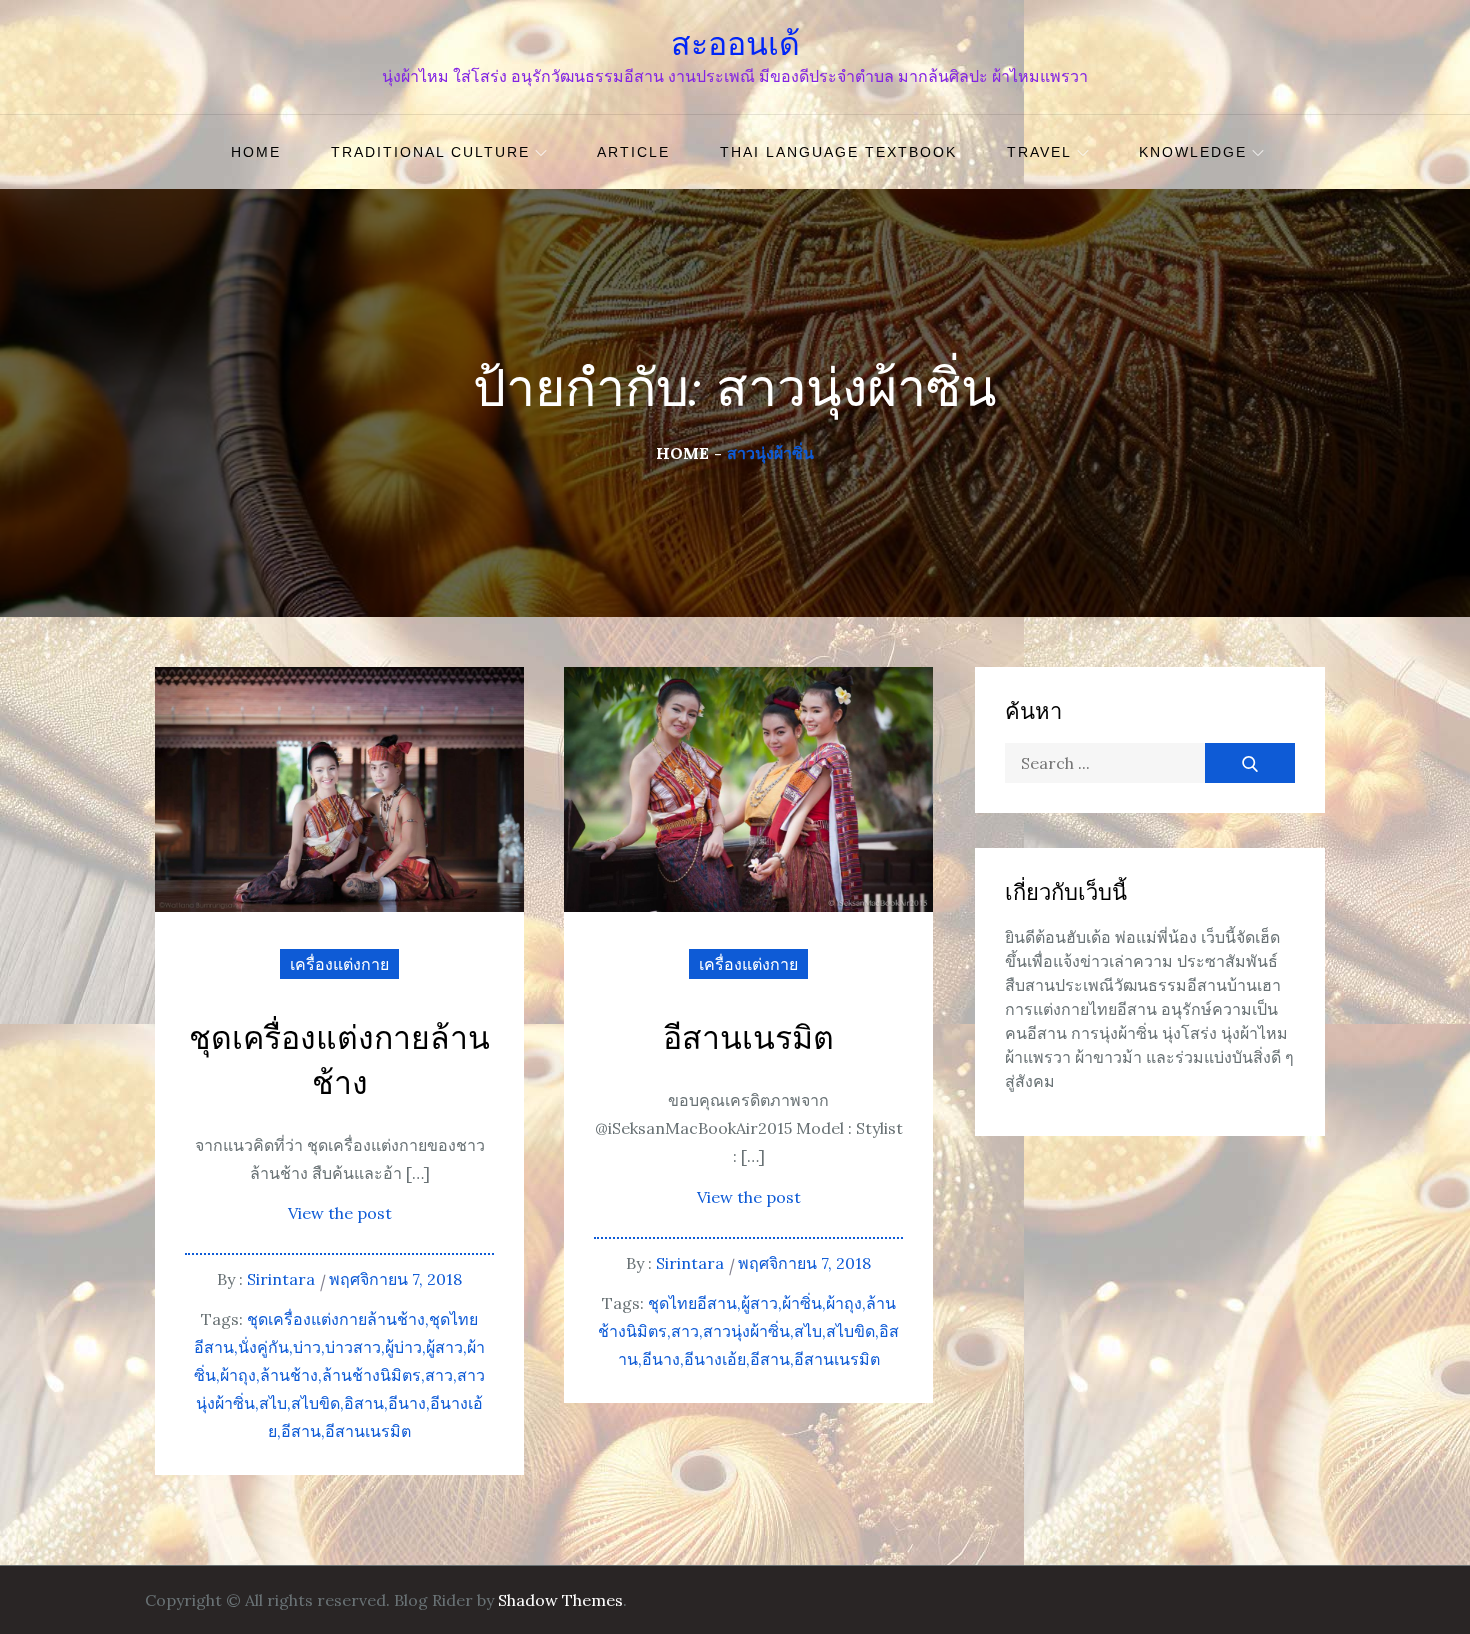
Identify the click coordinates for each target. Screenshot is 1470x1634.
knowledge (1193, 152)
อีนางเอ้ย (715, 1359)
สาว (439, 1375)
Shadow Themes (560, 1600)
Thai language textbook (838, 152)
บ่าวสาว (353, 1347)
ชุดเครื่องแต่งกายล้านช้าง (339, 1062)
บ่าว (307, 1347)
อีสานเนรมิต (368, 1431)
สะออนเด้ (735, 44)
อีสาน (301, 1431)
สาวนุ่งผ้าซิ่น (746, 1331)
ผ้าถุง (238, 1375)
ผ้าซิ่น (802, 1303)
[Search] (1250, 763)
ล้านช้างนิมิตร (371, 1375)
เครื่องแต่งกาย (339, 964)
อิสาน (364, 1403)
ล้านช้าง (289, 1375)
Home (256, 152)
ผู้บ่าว (403, 1347)
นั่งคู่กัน (263, 1347)
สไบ (273, 1403)
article (633, 152)
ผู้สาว (444, 1347)
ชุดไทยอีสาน (692, 1303)
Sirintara (281, 1279)
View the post (340, 1213)
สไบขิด (315, 1403)
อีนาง (407, 1403)
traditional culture (430, 152)
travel (1039, 152)
